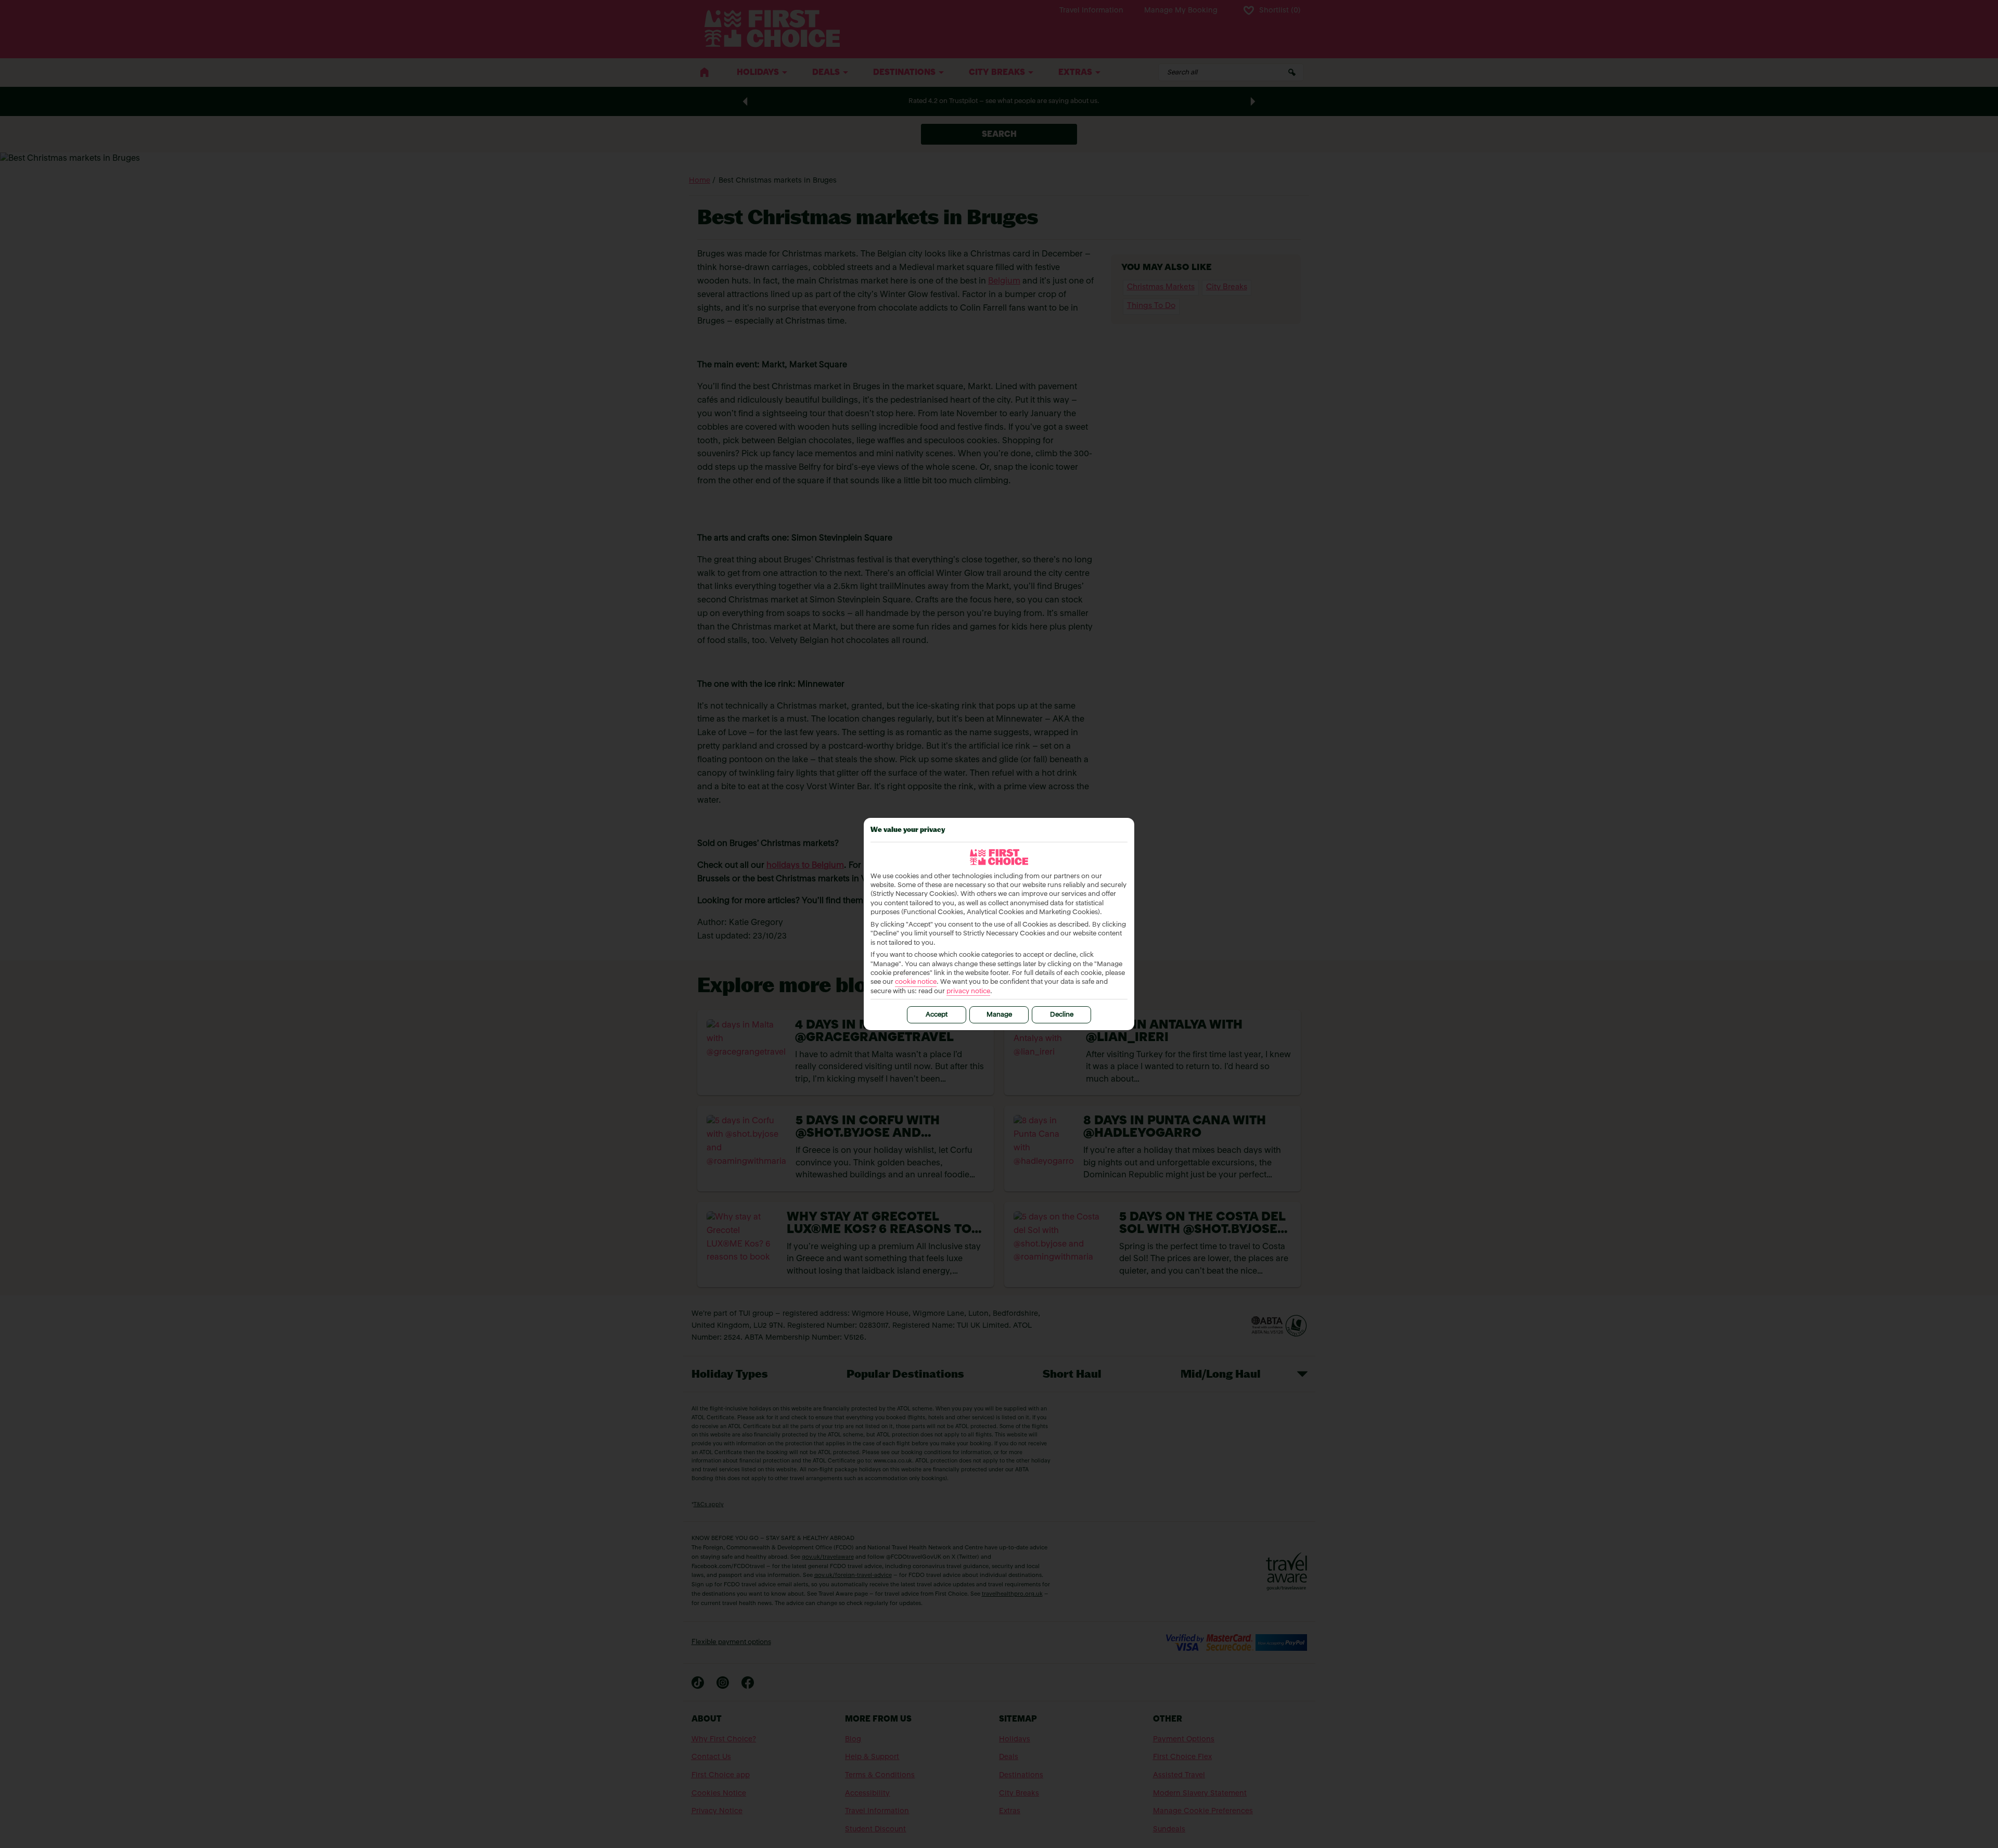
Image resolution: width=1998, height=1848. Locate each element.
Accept (937, 1015)
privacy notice (968, 991)
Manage (999, 1015)
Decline (1062, 1015)
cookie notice (916, 982)
